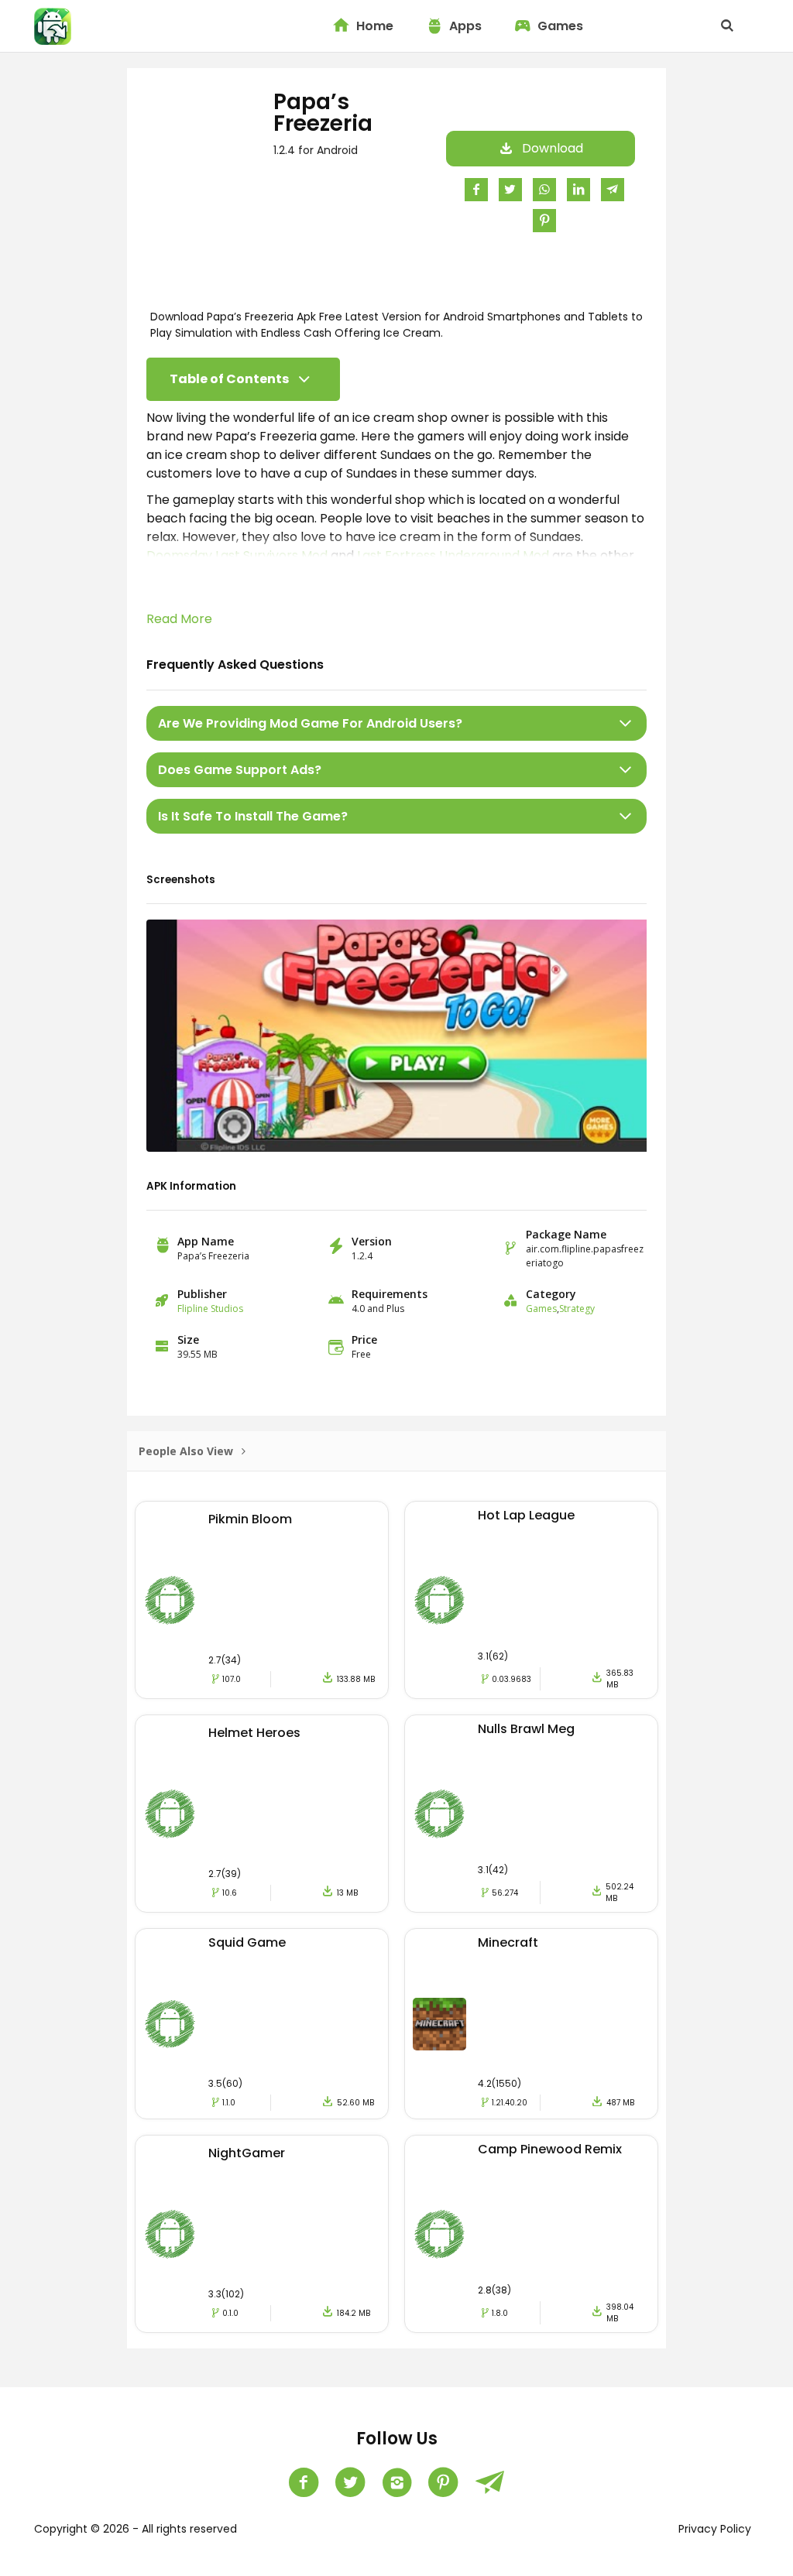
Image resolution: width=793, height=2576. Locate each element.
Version (372, 1241)
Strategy (577, 1309)
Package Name (566, 1234)
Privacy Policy (715, 2529)
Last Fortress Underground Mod (453, 555)
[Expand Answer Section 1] (625, 723)
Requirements (390, 1294)
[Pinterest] (443, 2482)
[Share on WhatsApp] (544, 189)
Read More (179, 619)
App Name (206, 1241)
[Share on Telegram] (613, 189)
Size (188, 1339)
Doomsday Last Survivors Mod (237, 555)
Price (364, 1339)
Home (375, 26)
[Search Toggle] (727, 26)
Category (551, 1294)
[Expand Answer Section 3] (625, 816)
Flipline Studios (210, 1309)
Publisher (202, 1294)
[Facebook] (304, 2482)
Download (553, 148)
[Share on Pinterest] (544, 220)
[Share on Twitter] (510, 189)
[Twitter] (350, 2482)
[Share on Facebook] (476, 189)
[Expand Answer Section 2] (625, 770)
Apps (465, 26)
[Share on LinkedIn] (578, 189)
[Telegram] (489, 2482)
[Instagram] (396, 2482)
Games (560, 26)
